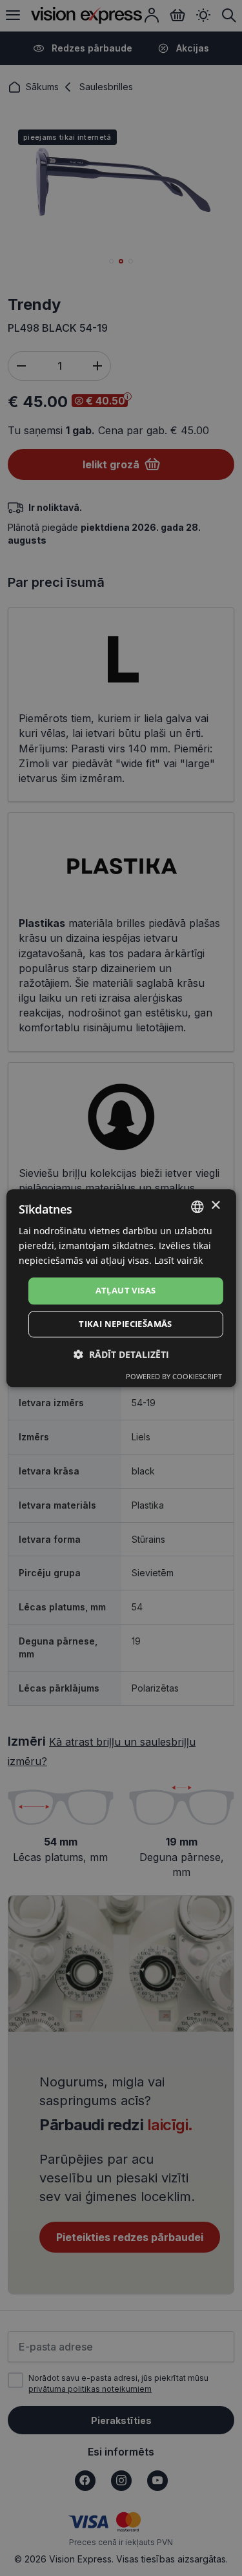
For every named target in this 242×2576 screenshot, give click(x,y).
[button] (121, 1354)
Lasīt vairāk (178, 1260)
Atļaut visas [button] (126, 1291)
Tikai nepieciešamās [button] (126, 1324)
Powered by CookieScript (174, 1376)
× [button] (215, 1206)
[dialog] (121, 1288)
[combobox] (197, 1207)
